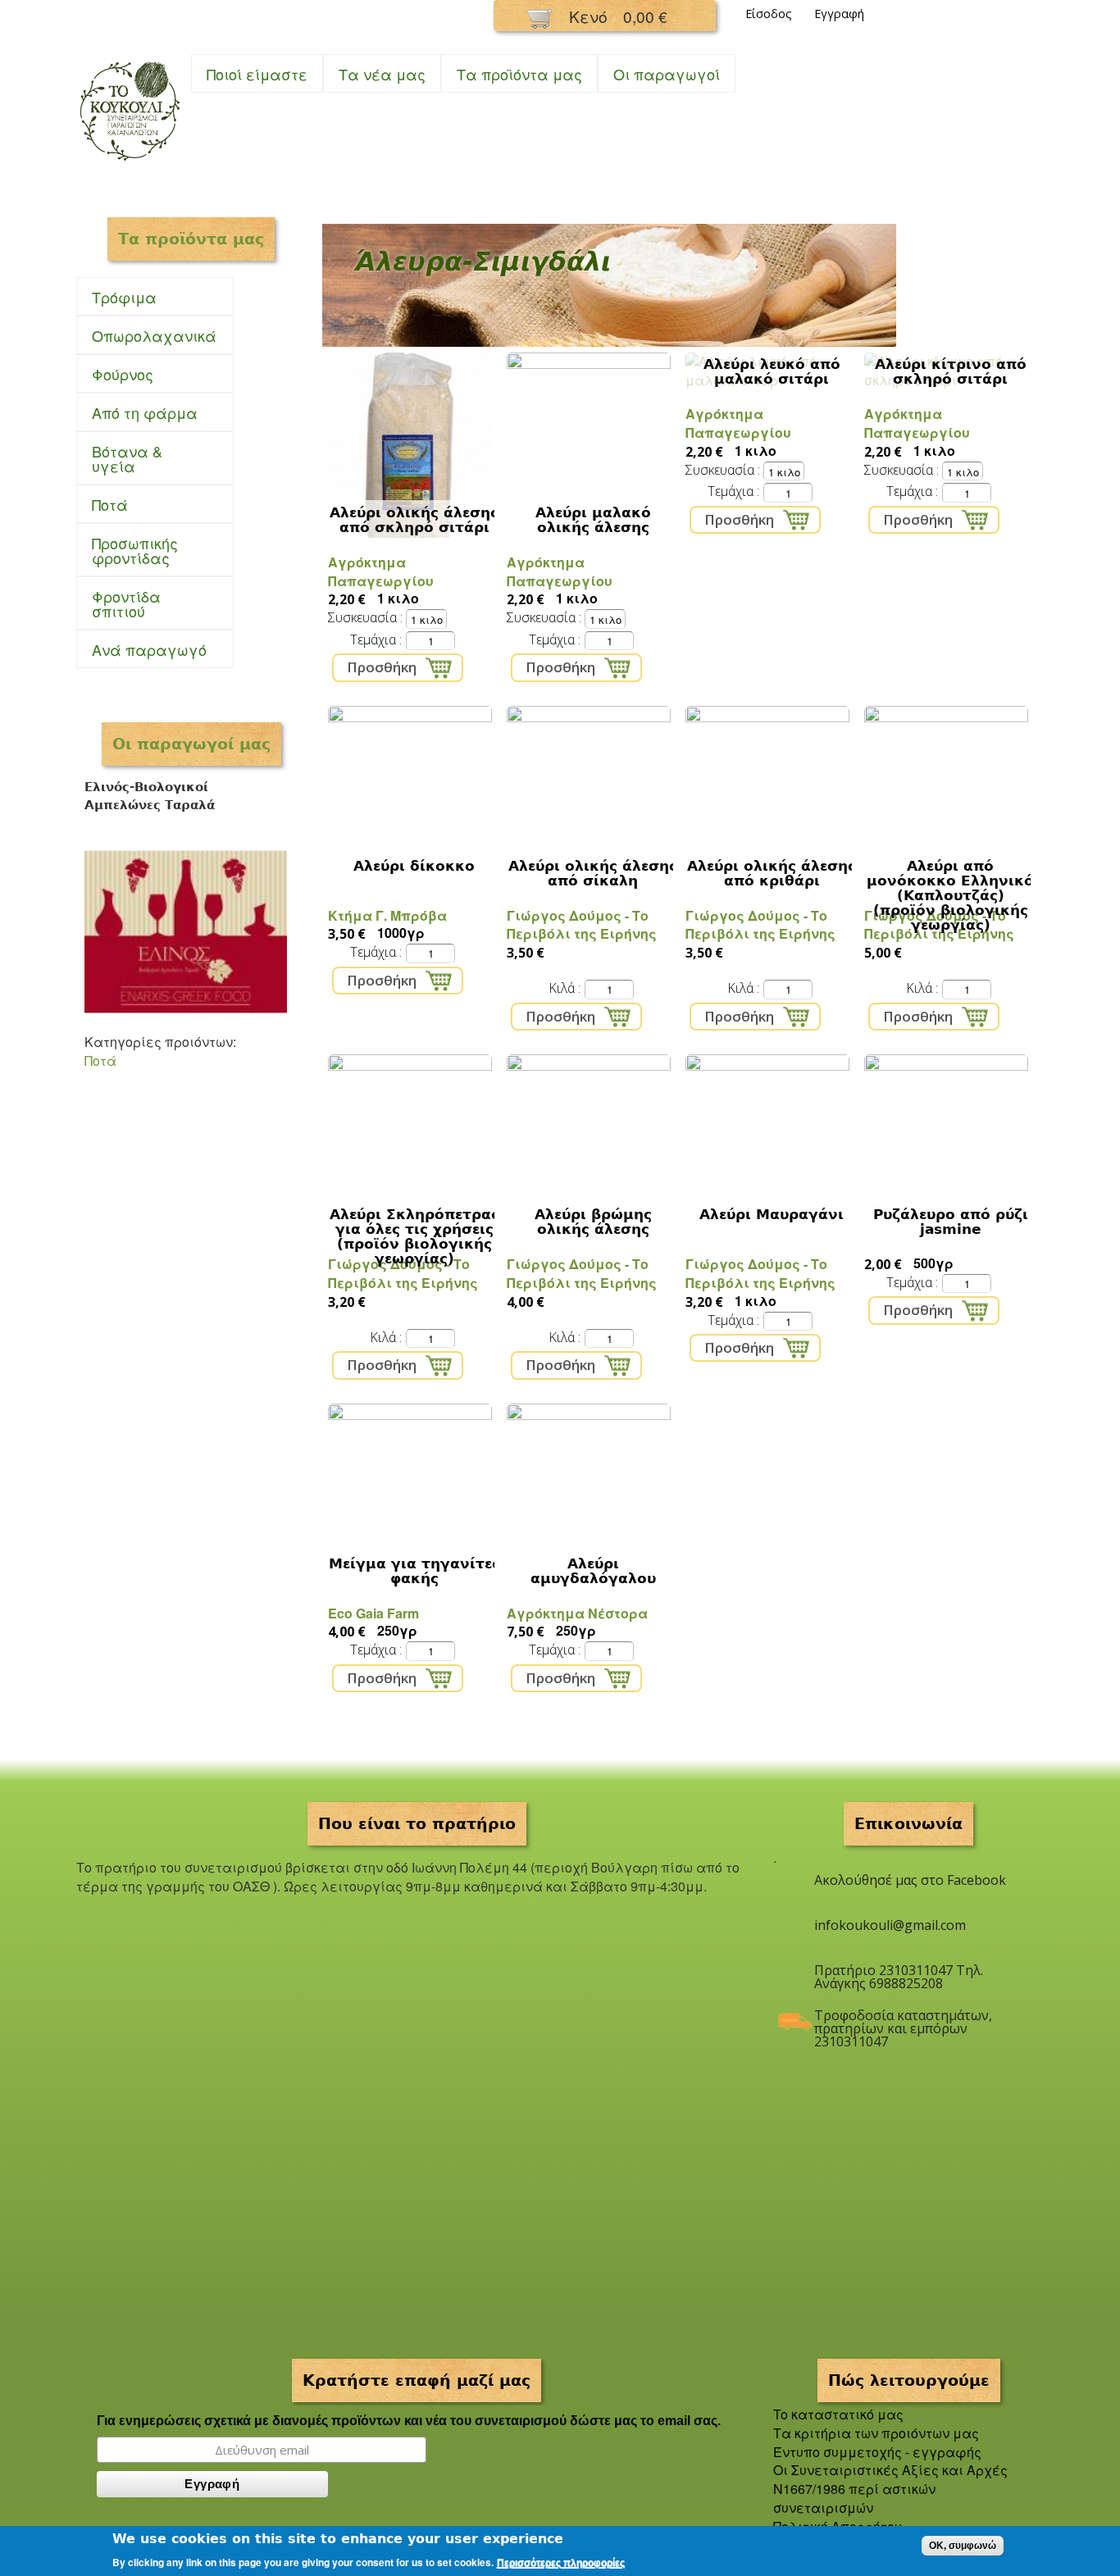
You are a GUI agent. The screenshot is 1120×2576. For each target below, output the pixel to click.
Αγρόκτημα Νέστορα (577, 1613)
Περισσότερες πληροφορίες (561, 2563)
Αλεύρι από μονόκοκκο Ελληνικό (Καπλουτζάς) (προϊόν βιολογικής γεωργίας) (950, 895)
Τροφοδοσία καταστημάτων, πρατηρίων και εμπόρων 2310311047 (903, 2022)
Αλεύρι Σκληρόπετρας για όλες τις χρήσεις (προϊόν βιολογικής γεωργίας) (414, 1236)
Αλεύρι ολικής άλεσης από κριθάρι (772, 873)
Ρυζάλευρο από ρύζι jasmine (951, 1222)
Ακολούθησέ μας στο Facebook (910, 1880)
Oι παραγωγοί (667, 74)
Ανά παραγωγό (149, 649)
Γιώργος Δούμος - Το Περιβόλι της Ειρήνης (582, 925)
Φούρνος (115, 374)
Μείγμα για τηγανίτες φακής (414, 1571)
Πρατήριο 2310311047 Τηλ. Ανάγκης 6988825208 (899, 1977)
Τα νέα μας (382, 74)
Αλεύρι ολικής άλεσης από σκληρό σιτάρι (414, 520)
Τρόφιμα (116, 297)
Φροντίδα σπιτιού (118, 603)
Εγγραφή (839, 14)
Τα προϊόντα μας (519, 74)
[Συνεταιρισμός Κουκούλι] (130, 162)
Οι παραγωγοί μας (191, 744)
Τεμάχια (375, 639)
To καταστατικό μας (838, 2414)
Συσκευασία (364, 617)
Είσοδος (769, 14)
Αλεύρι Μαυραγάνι (772, 1214)
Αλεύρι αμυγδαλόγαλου (593, 1571)
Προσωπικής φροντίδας (127, 550)
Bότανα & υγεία (119, 458)
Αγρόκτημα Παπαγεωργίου (381, 571)
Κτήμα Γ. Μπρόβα (387, 915)
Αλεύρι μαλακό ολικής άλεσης (593, 520)
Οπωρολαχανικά (146, 336)
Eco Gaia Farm (373, 1613)
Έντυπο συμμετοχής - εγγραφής (877, 2452)
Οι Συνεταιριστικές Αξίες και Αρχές (890, 2470)
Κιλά (563, 988)
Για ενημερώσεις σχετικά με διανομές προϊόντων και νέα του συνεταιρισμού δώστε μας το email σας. (409, 2421)
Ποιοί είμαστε (257, 74)
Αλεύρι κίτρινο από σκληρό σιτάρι (951, 371)
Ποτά (102, 505)
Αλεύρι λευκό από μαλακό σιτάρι (772, 371)
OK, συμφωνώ (963, 2546)
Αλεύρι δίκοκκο (414, 866)
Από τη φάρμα (137, 413)
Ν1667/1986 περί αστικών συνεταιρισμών (854, 2498)
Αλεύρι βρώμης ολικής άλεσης (593, 1222)
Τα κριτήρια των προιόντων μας (876, 2433)
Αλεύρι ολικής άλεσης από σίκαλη (593, 873)
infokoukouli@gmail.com (890, 1925)
